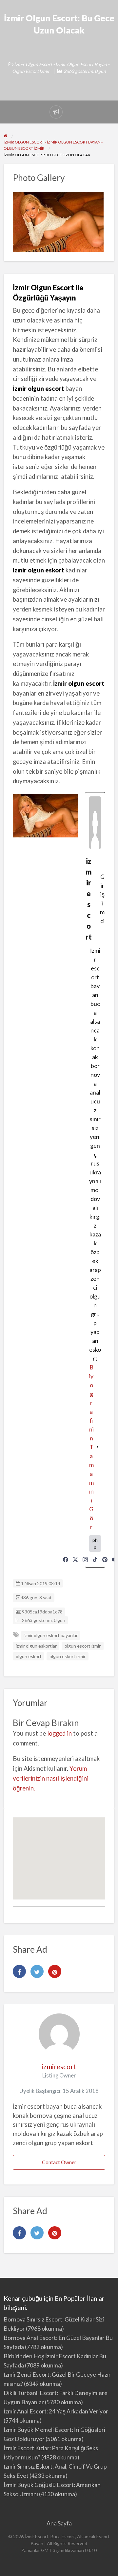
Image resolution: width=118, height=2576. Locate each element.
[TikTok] (95, 1560)
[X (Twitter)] (75, 1560)
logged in (59, 1733)
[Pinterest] (105, 1560)
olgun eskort (29, 1656)
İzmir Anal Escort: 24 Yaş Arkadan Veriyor (56, 2411)
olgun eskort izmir (68, 1656)
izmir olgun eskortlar (36, 1646)
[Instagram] (85, 1560)
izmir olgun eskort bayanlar (51, 1635)
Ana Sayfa (59, 2523)
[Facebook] (66, 1560)
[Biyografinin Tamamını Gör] (98, 1447)
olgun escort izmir (83, 1646)
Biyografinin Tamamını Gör (91, 1447)
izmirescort (59, 2066)
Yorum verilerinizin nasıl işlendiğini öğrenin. (51, 1778)
